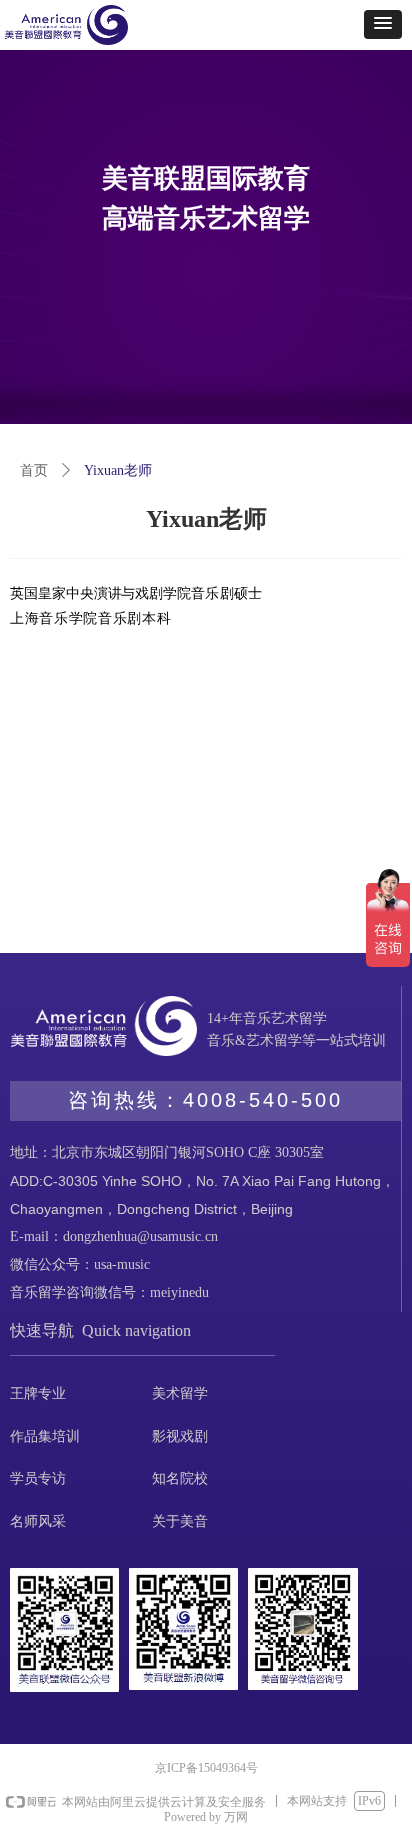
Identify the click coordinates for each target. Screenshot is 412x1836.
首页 (34, 470)
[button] (383, 24)
